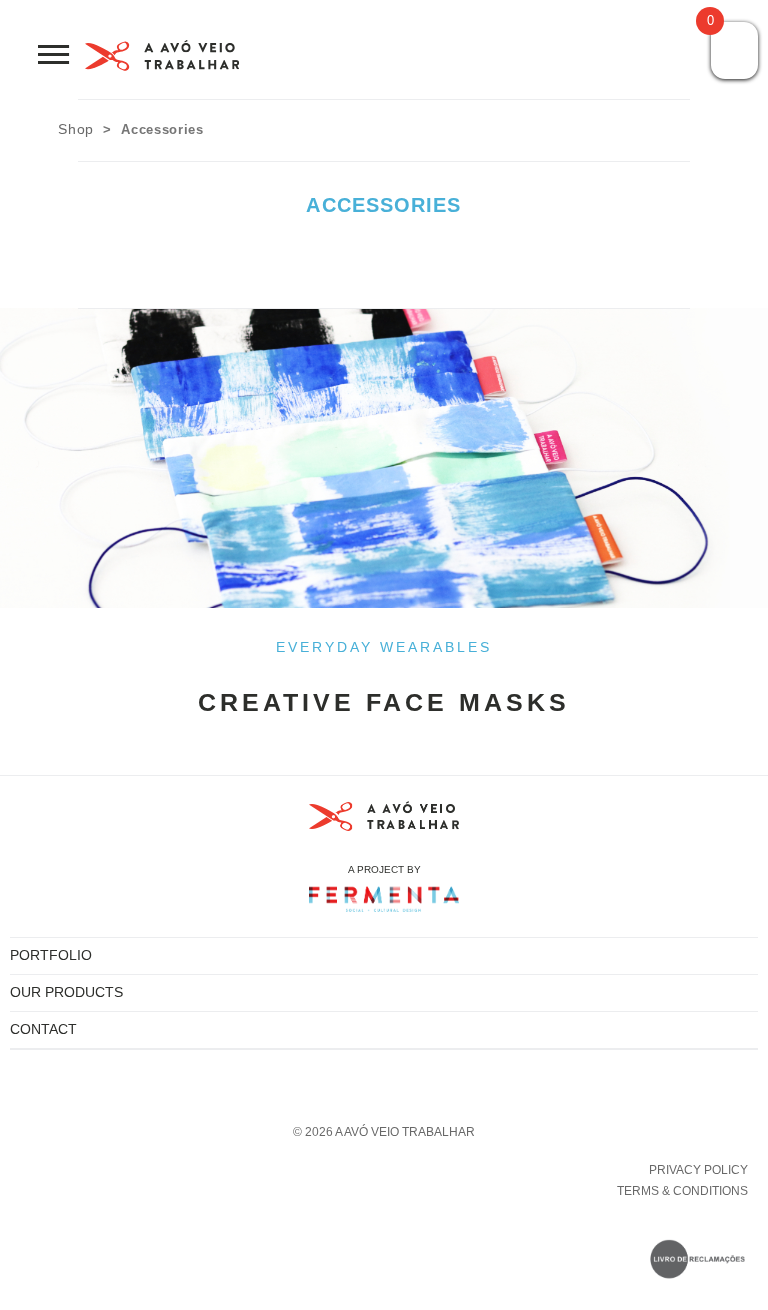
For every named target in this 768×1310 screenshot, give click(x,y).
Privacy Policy (698, 1170)
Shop (76, 129)
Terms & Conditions (682, 1191)
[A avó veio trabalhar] (162, 59)
